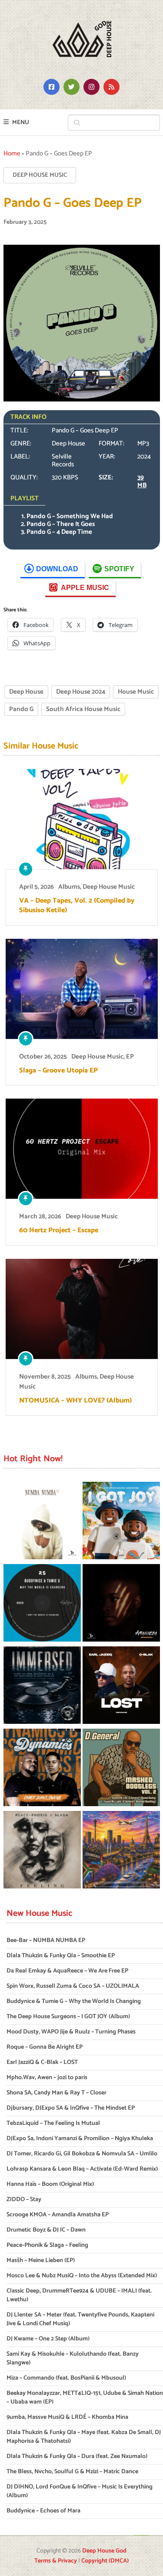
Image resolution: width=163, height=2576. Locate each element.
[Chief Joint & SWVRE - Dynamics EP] (42, 1769)
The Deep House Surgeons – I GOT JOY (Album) (68, 2017)
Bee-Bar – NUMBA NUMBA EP (46, 1940)
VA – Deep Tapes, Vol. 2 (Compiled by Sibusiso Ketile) (77, 906)
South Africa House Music (83, 709)
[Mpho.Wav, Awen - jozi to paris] (121, 1851)
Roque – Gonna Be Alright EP (45, 2047)
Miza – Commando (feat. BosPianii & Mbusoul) (66, 2378)
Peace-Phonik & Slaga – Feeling (47, 2245)
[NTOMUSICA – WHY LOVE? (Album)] (82, 1309)
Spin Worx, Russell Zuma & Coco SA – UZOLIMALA (73, 1986)
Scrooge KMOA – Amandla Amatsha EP (58, 2215)
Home (12, 153)
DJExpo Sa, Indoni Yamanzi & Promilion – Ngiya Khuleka (80, 2139)
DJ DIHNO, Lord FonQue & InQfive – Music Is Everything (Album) (80, 2491)
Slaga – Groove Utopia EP (58, 1071)
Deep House (26, 692)
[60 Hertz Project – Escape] (82, 1149)
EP (130, 1057)
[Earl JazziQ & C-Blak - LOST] (121, 1687)
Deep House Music (40, 175)
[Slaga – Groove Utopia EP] (82, 989)
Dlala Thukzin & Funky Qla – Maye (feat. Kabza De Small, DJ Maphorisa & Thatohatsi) (84, 2437)
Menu (21, 123)
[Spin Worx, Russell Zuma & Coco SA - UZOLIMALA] (121, 1604)
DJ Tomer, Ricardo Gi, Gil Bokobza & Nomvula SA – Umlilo (82, 2154)
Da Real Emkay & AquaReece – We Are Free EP (67, 1971)
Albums (69, 887)
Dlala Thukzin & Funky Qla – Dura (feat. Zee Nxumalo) (77, 2456)
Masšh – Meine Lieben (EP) (41, 2261)
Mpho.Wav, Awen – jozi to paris (47, 2078)
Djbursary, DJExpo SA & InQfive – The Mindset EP (71, 2108)
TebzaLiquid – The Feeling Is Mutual (53, 2123)
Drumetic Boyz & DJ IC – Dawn (46, 2230)
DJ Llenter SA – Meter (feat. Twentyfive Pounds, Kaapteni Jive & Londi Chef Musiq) (80, 2319)
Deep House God (104, 2551)
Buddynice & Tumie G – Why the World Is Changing (74, 2001)
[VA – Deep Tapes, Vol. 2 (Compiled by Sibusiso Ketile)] (82, 819)
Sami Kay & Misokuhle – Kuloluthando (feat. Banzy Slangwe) (73, 2359)
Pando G (21, 709)
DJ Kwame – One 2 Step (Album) (48, 2339)
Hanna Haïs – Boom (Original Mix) (50, 2184)
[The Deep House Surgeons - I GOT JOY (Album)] (121, 1522)
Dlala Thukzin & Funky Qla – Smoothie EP (61, 1956)
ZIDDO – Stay (24, 2200)
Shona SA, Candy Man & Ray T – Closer (57, 2093)
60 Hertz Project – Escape (59, 1231)
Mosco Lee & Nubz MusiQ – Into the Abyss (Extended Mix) (82, 2276)
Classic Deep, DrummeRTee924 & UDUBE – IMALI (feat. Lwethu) (79, 2295)
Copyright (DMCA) (105, 2561)
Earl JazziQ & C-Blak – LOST (42, 2062)
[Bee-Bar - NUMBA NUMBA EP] (42, 1522)
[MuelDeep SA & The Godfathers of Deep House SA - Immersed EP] (42, 1687)
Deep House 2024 (81, 692)
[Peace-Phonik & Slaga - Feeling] (42, 1851)
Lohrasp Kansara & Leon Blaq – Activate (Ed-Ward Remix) (82, 2169)
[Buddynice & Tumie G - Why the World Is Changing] (42, 1604)
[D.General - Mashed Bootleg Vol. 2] (121, 1769)
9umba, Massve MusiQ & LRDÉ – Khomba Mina (67, 2417)
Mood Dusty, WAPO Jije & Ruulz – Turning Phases (71, 2032)
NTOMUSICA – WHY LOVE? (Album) (75, 1401)
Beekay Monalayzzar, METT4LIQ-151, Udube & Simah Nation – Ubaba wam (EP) (85, 2398)
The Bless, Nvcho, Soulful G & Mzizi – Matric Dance (72, 2472)
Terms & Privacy (56, 2561)
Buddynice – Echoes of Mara (43, 2511)
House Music (136, 692)
